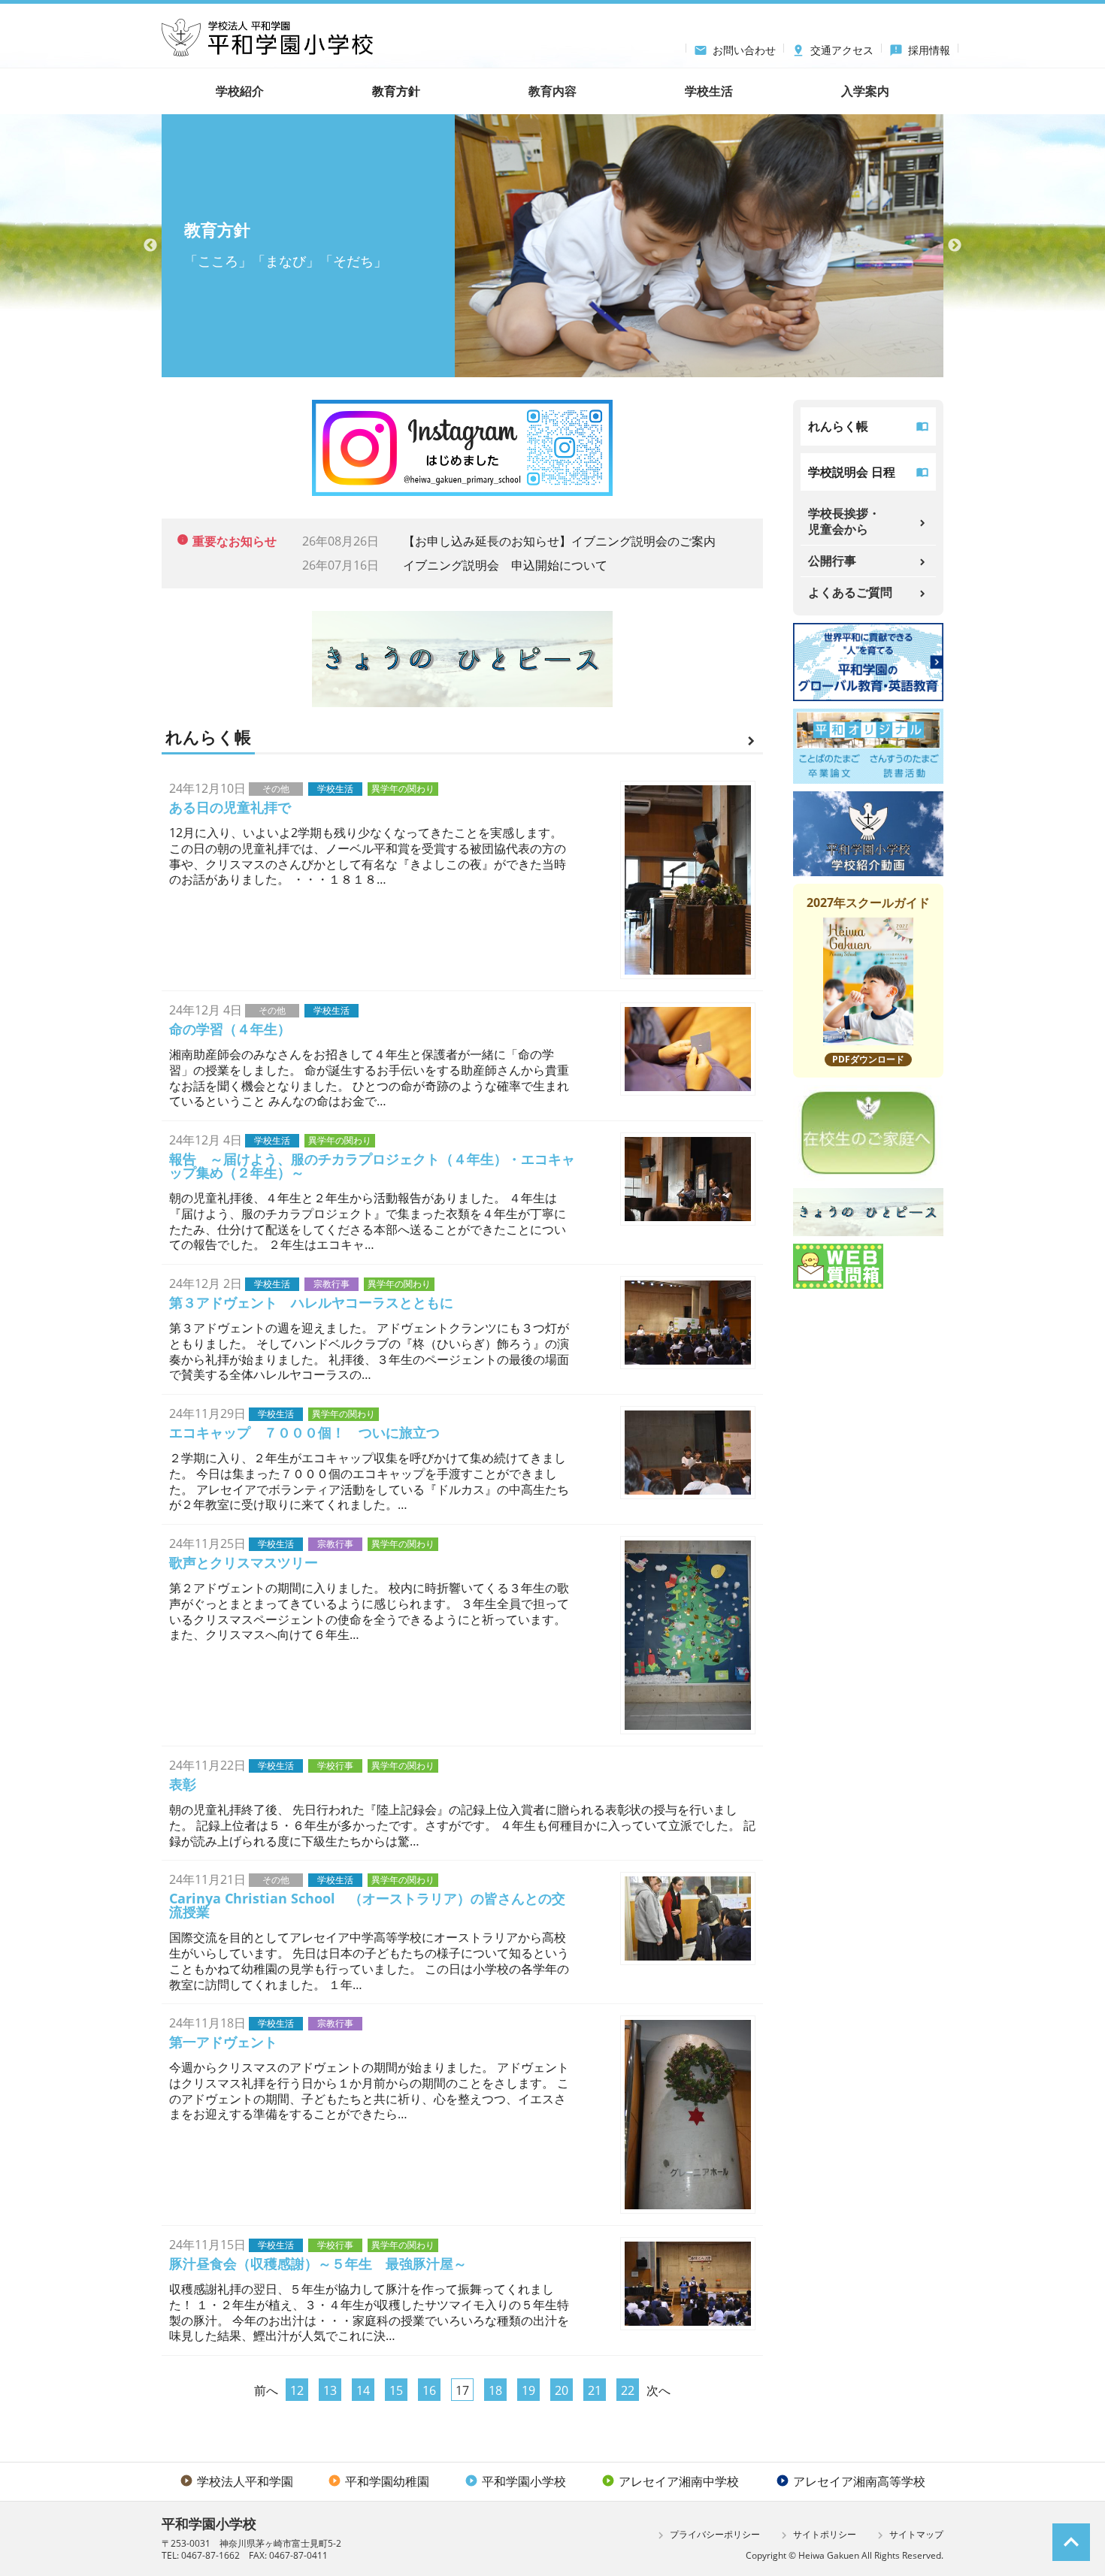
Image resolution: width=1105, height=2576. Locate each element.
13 (330, 2390)
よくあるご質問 (850, 592)
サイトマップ (908, 2535)
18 (495, 2390)
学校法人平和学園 (236, 2481)
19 (528, 2390)
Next (955, 246)
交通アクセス (833, 48)
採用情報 (920, 48)
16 (429, 2390)
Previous (150, 246)
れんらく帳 (838, 426)
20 (562, 2390)
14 (363, 2390)
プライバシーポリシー (707, 2535)
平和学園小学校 (515, 2481)
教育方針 (396, 91)
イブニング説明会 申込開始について (505, 565)
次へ (658, 2390)
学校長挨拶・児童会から (844, 521)
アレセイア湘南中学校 (670, 2481)
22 (628, 2390)
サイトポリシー (817, 2535)
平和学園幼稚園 (378, 2481)
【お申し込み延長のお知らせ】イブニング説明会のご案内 (559, 541)
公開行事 (832, 561)
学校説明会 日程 (852, 472)
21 (595, 2390)
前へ (266, 2390)
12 (297, 2390)
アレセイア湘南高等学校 (851, 2481)
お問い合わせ (735, 48)
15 (396, 2390)
